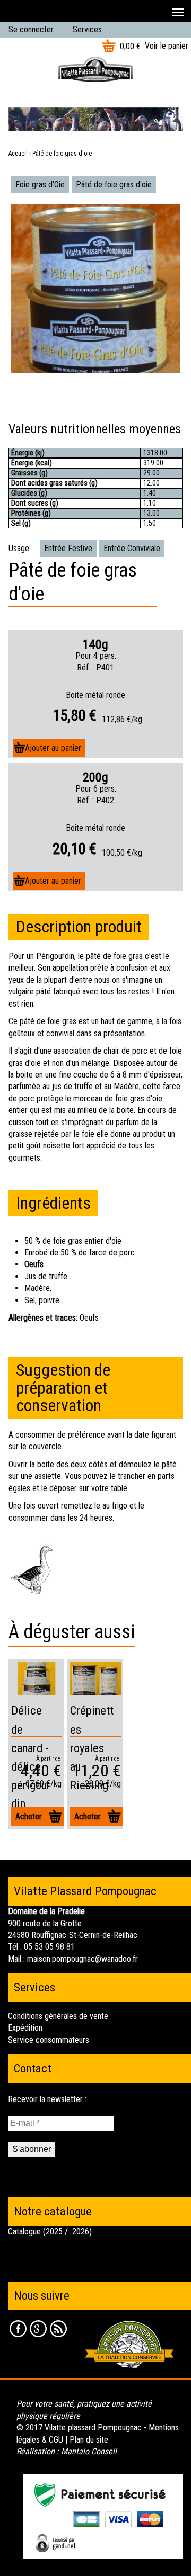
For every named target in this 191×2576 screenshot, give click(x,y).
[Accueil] (95, 69)
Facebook (18, 2329)
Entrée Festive (68, 548)
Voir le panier (167, 46)
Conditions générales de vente (58, 2016)
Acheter (29, 1816)
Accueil (18, 154)
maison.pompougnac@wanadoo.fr (83, 1959)
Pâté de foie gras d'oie (114, 185)
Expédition (25, 2028)
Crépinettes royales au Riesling (92, 1748)
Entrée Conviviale (132, 548)
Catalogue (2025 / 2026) (50, 2232)
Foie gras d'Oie (40, 185)
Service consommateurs (49, 2040)
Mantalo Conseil (89, 2451)
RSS (58, 2329)
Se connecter (31, 29)
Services (87, 29)
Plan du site (89, 2440)
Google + (38, 2329)
